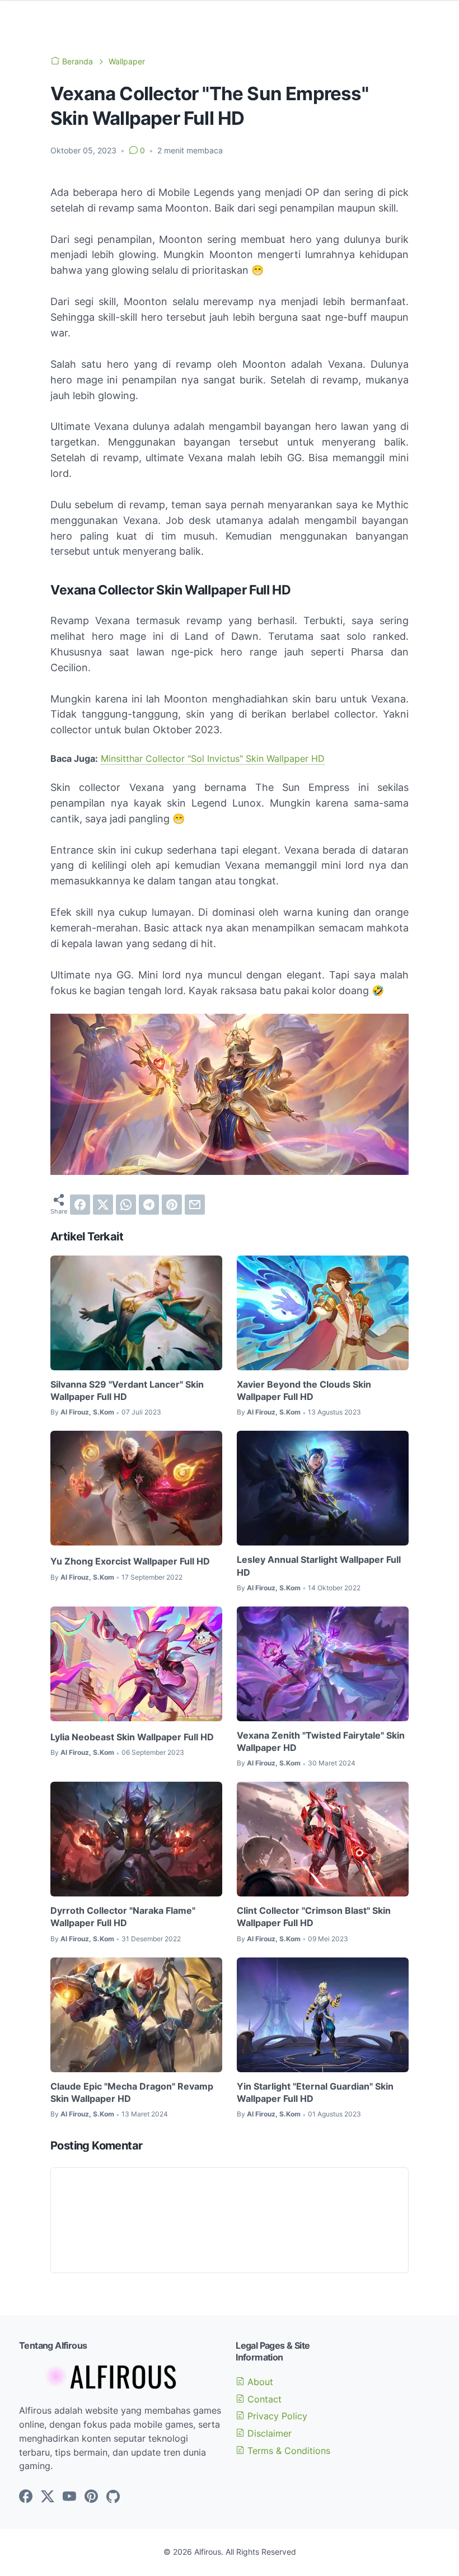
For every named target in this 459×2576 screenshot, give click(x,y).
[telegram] (149, 1205)
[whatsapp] (126, 1205)
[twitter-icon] (48, 2497)
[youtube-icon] (69, 2497)
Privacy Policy (276, 2416)
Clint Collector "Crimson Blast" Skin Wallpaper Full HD (314, 1917)
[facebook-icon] (26, 2497)
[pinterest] (172, 1205)
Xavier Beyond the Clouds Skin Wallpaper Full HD (304, 1390)
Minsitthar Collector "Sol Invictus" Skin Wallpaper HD (213, 758)
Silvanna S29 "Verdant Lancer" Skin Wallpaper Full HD (127, 1390)
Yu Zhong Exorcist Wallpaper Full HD (130, 1561)
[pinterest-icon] (91, 2497)
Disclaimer (268, 2433)
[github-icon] (113, 2497)
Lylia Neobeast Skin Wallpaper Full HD (132, 1737)
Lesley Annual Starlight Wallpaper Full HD (319, 1566)
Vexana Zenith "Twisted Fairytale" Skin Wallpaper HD (321, 1741)
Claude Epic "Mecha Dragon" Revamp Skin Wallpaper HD (132, 2092)
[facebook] (80, 1205)
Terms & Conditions (287, 2451)
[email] (195, 1205)
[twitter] (103, 1205)
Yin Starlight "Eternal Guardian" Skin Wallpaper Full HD (315, 2092)
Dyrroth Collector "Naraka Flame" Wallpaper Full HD (123, 1917)
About (259, 2382)
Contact (263, 2399)
